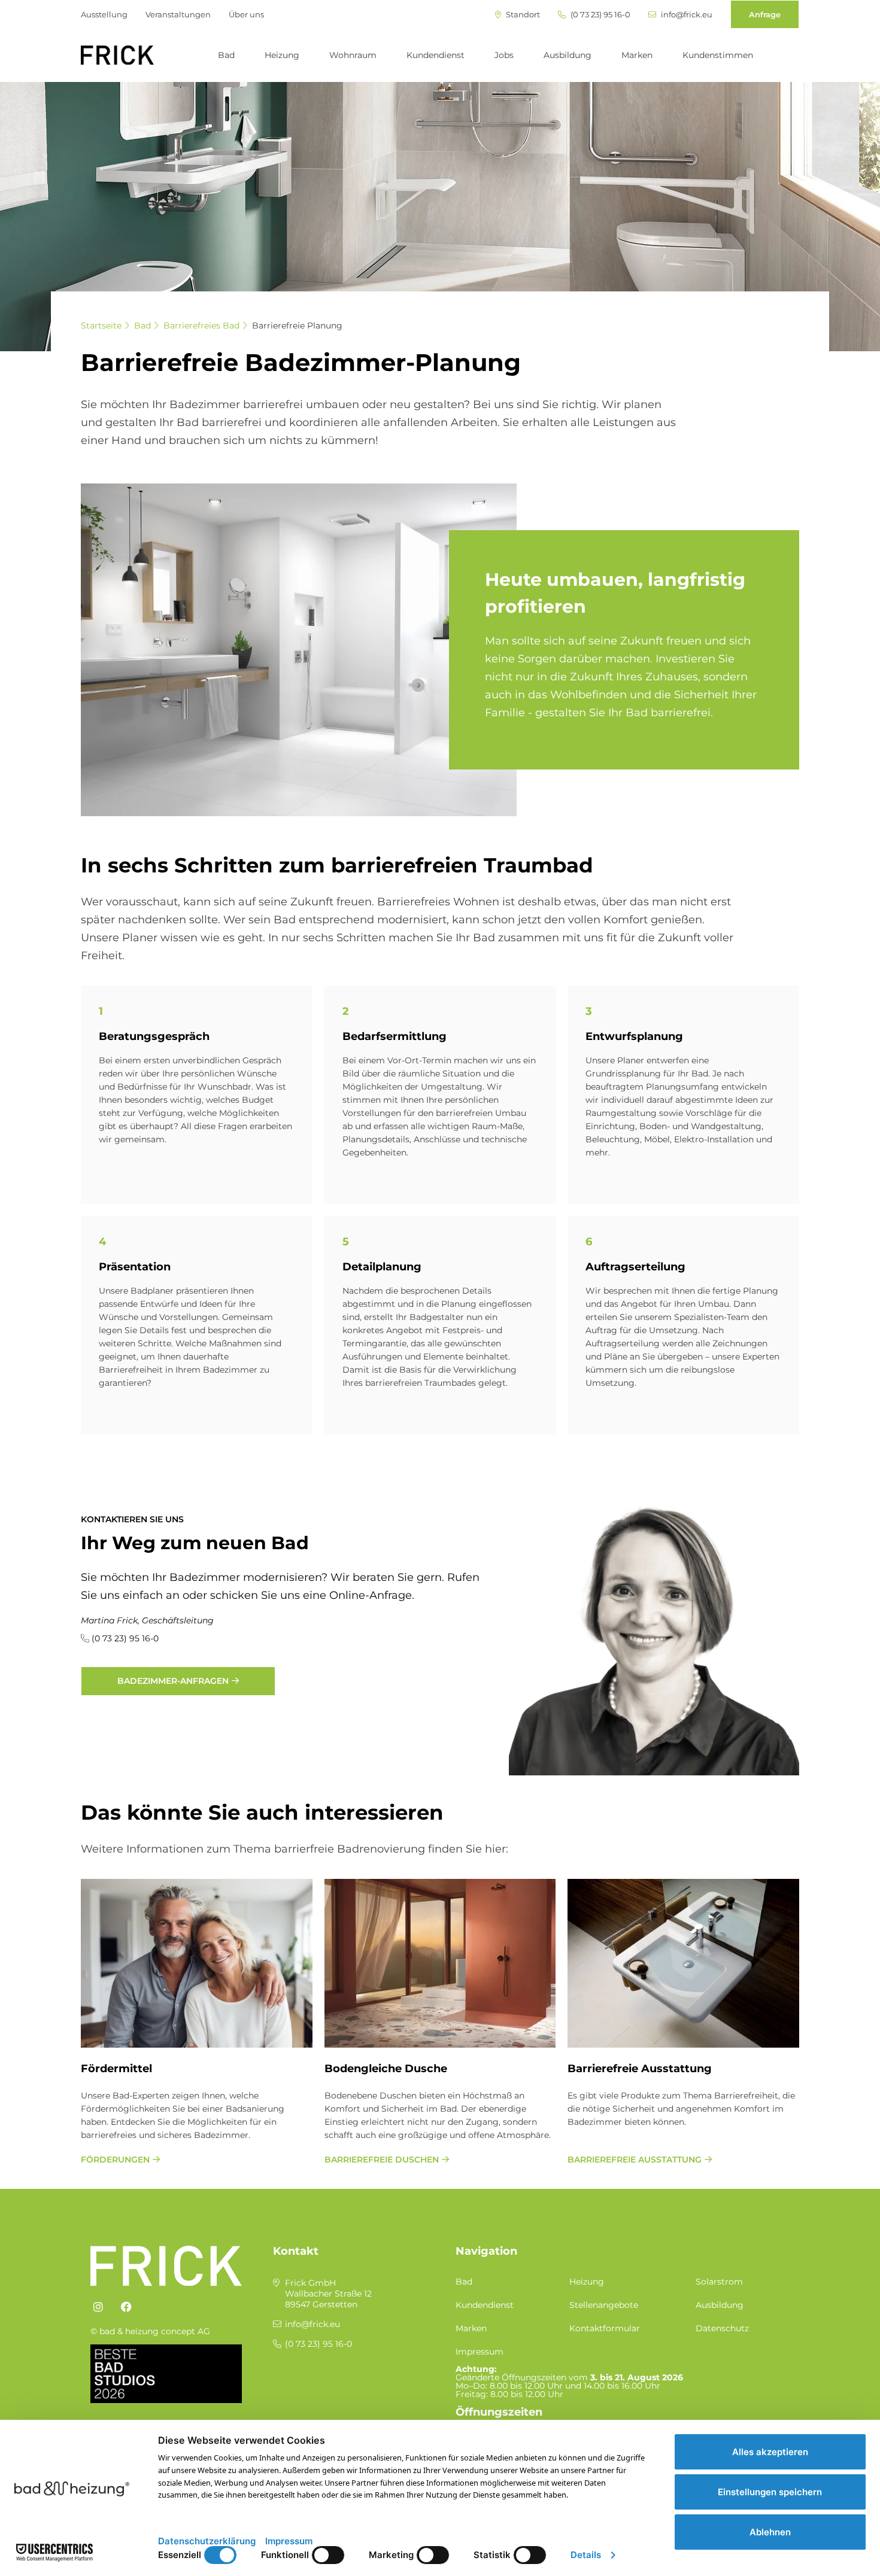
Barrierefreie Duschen (382, 2160)
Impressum (480, 2352)
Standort (522, 15)
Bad (226, 55)
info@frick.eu (686, 15)
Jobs (504, 55)
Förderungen (115, 2160)
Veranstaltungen (178, 14)
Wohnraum (353, 55)
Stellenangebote (604, 2305)
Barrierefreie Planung (297, 326)
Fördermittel (116, 2069)
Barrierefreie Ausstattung (640, 2069)
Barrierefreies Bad (201, 326)
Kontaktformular (605, 2328)
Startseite (101, 326)
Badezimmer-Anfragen (173, 1681)
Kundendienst (436, 55)
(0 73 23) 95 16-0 (600, 15)
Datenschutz (722, 2328)
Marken (637, 55)
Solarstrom (719, 2282)
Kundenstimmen (718, 55)
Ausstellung (104, 14)
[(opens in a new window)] (98, 2307)
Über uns (246, 14)
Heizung (282, 55)
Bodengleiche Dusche (386, 2069)
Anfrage (765, 14)
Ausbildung (568, 55)
